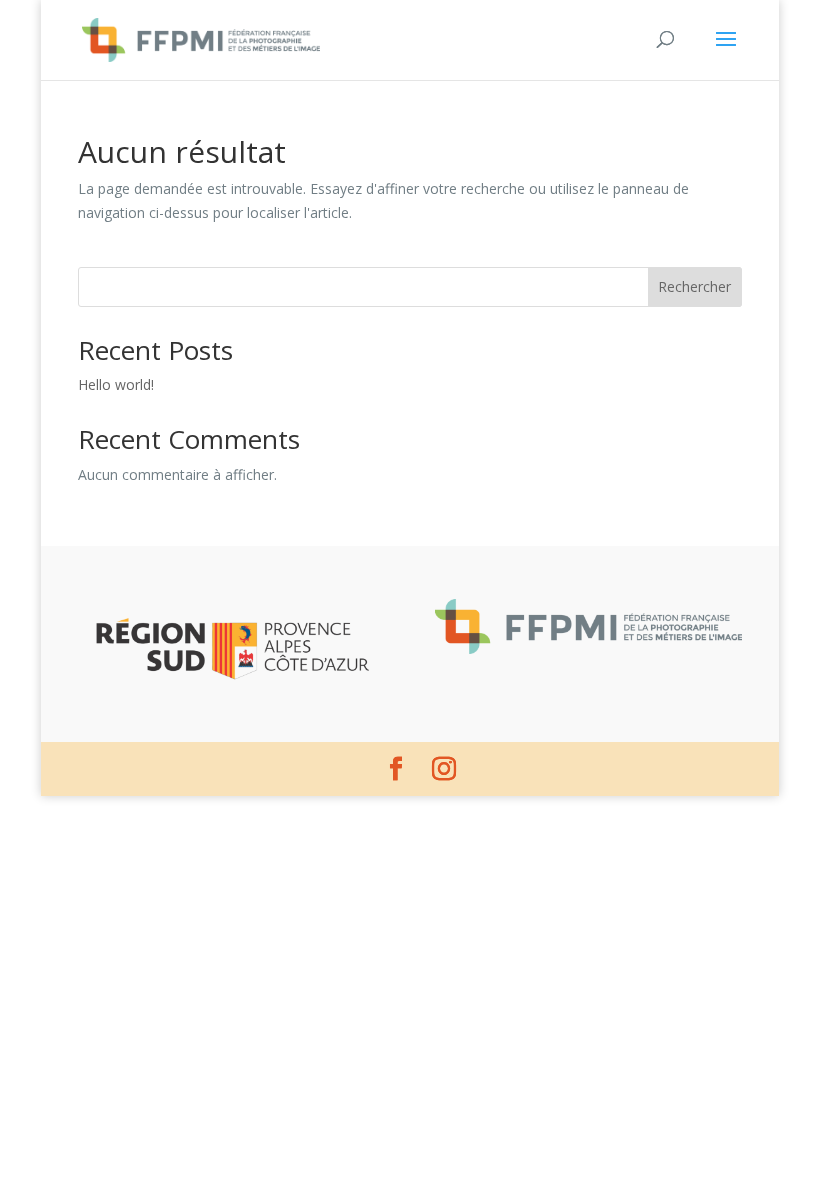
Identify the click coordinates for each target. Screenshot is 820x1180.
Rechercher (694, 286)
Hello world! (116, 384)
